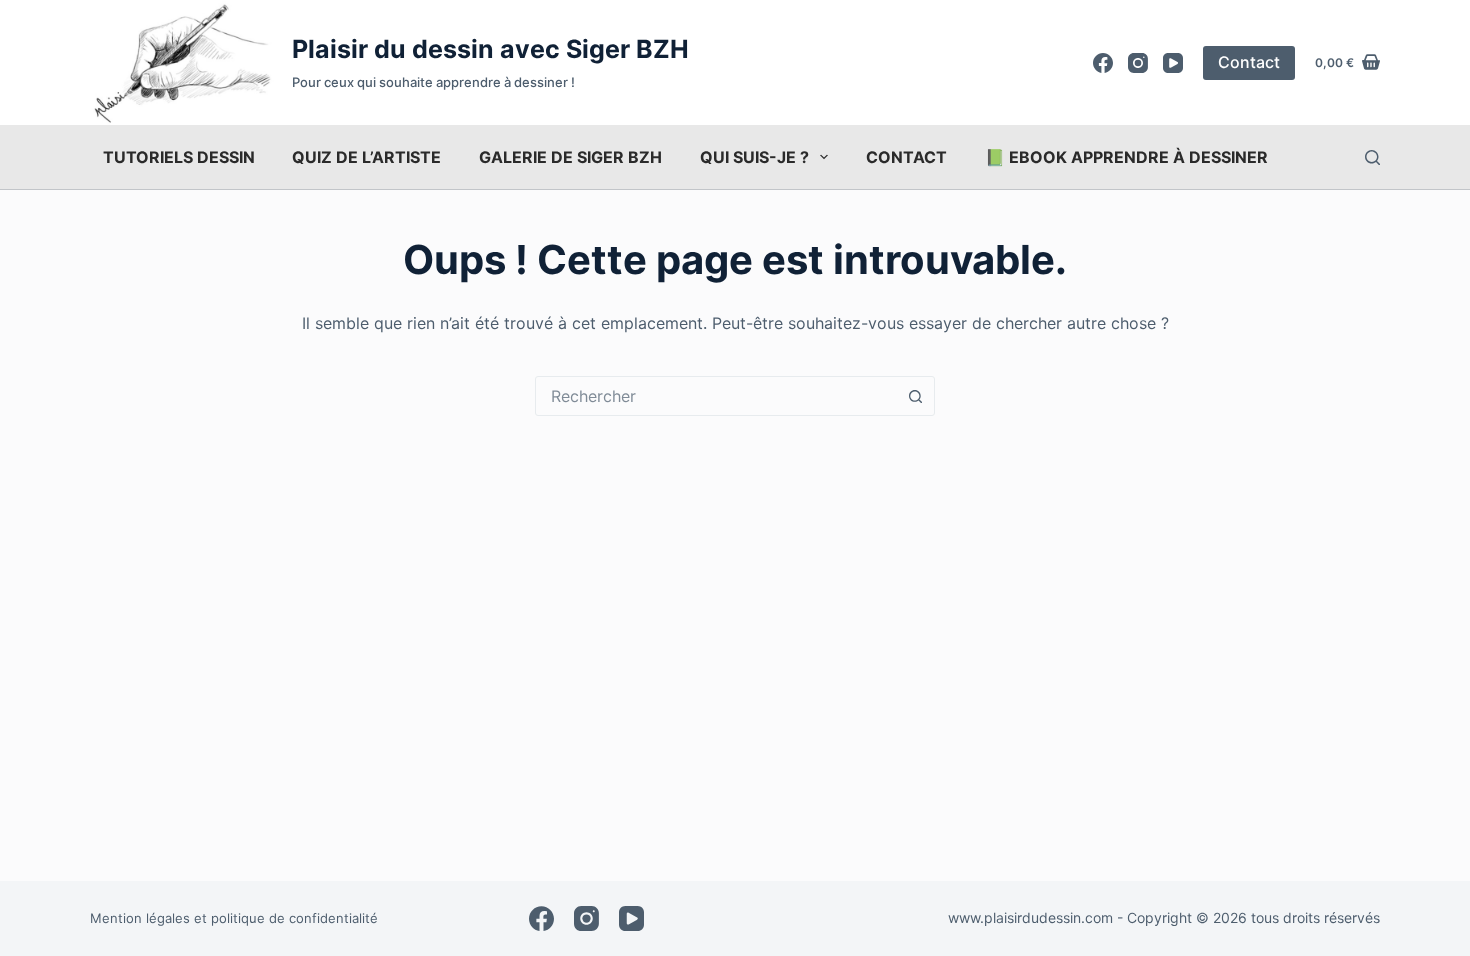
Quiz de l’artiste (366, 157)
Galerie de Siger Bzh (570, 157)
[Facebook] (1103, 63)
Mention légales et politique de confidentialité (234, 918)
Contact (1249, 62)
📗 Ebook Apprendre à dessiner (1126, 157)
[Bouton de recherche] (915, 396)
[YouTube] (1173, 63)
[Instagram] (1138, 63)
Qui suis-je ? (754, 157)
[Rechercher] (1372, 157)
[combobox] (716, 396)
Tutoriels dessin (179, 157)
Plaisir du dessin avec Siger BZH (490, 49)
